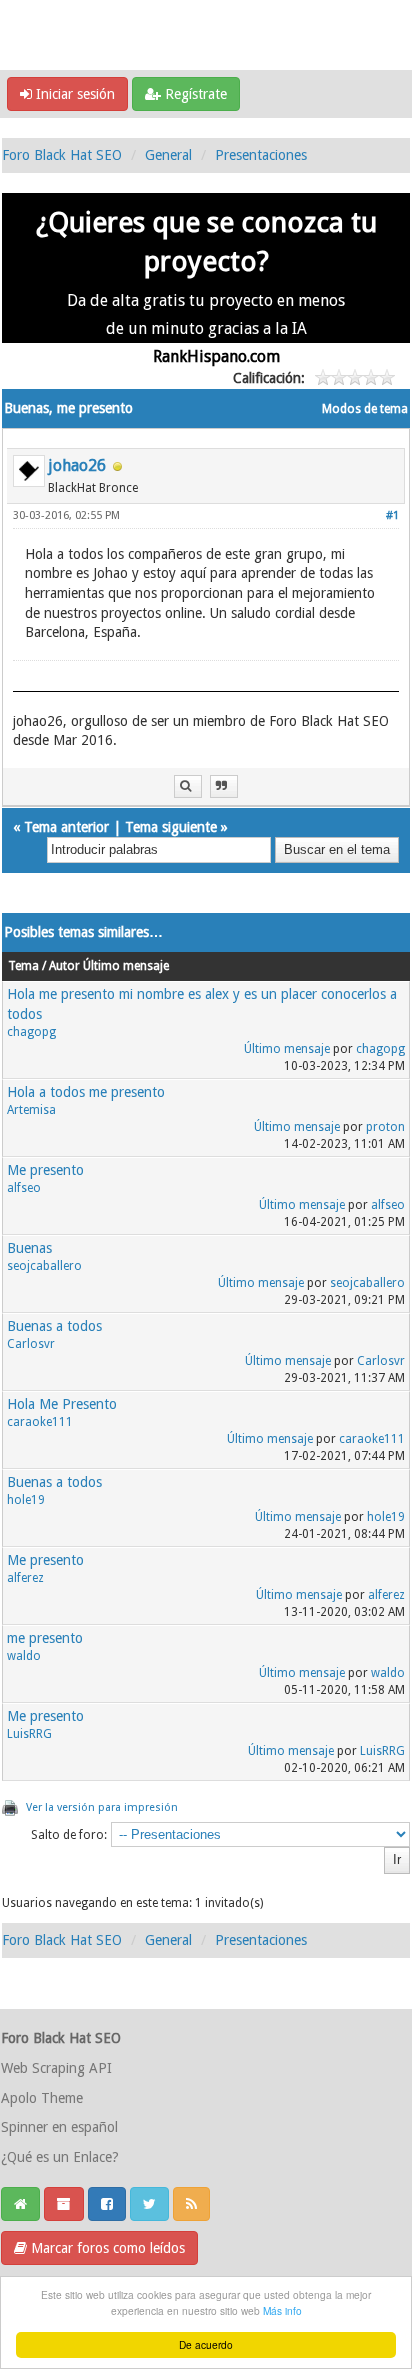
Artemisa (31, 1110)
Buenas (29, 1248)
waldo (24, 1656)
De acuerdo (206, 2344)
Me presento (45, 1170)
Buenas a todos (54, 1326)
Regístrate (194, 94)
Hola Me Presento (62, 1404)
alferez (25, 1578)
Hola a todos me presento (86, 1092)
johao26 (77, 465)
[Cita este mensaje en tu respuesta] (224, 786)
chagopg (31, 1032)
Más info (282, 2310)
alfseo (24, 1188)
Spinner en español (59, 2127)
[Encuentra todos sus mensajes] (188, 786)
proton (385, 1127)
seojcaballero (44, 1266)
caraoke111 (40, 1422)
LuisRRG (29, 1734)
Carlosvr (31, 1344)
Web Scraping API (56, 2068)
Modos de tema (365, 409)
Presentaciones (261, 155)
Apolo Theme (42, 2098)
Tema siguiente (171, 827)
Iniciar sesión (73, 94)
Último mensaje (287, 1049)
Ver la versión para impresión (102, 1807)
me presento (45, 1638)
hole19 (26, 1500)
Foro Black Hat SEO (62, 155)
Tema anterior (66, 827)
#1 (392, 515)
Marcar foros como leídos (106, 2248)
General (168, 155)
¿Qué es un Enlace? (60, 2157)
